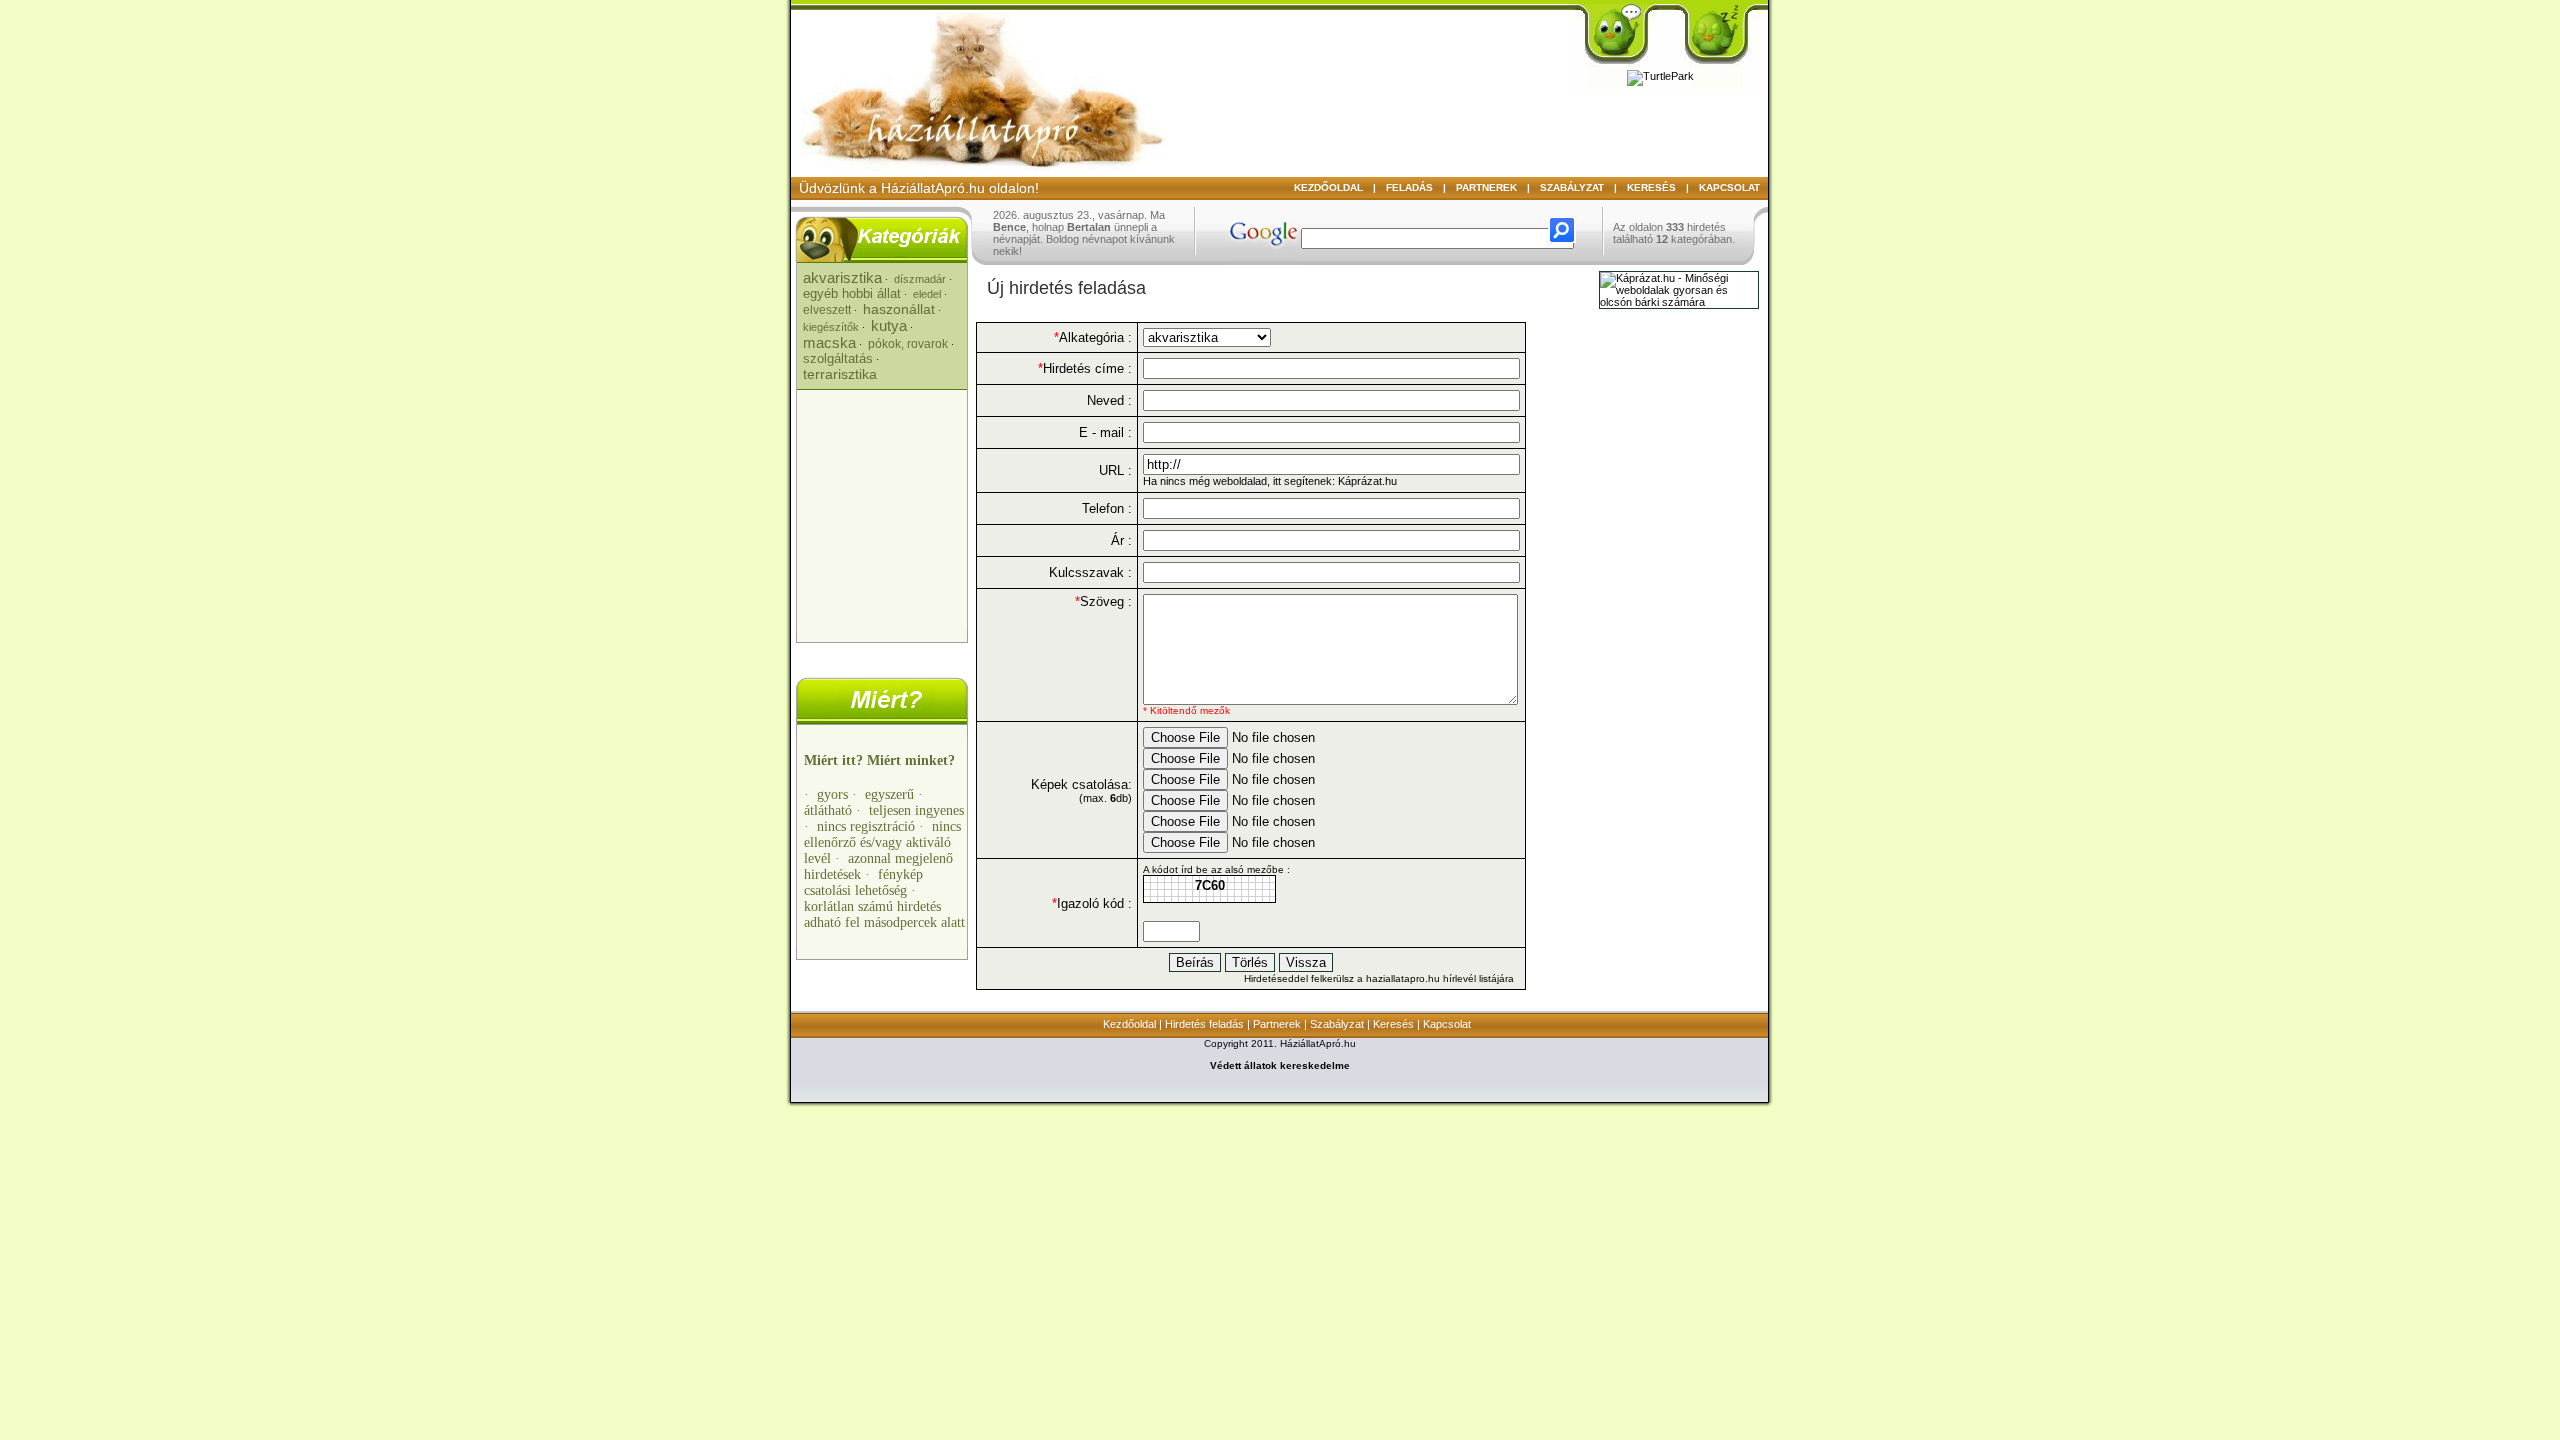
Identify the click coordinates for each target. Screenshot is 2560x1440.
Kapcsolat (1447, 1024)
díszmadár (920, 279)
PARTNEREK (1486, 187)
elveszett (827, 310)
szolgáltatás (838, 358)
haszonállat (899, 309)
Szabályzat (1337, 1024)
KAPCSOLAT (1729, 187)
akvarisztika (842, 277)
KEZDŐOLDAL (1328, 187)
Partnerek (1277, 1024)
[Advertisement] (884, 510)
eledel (927, 294)
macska (829, 342)
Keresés (1393, 1024)
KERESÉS (1651, 187)
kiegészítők (831, 327)
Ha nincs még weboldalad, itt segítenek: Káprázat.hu (1270, 481)
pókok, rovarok (908, 344)
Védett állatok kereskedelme (1280, 1065)
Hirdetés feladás (1204, 1024)
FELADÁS (1409, 187)
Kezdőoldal (1129, 1024)
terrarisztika (840, 374)
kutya (889, 325)
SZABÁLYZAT (1572, 187)
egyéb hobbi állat (852, 293)
